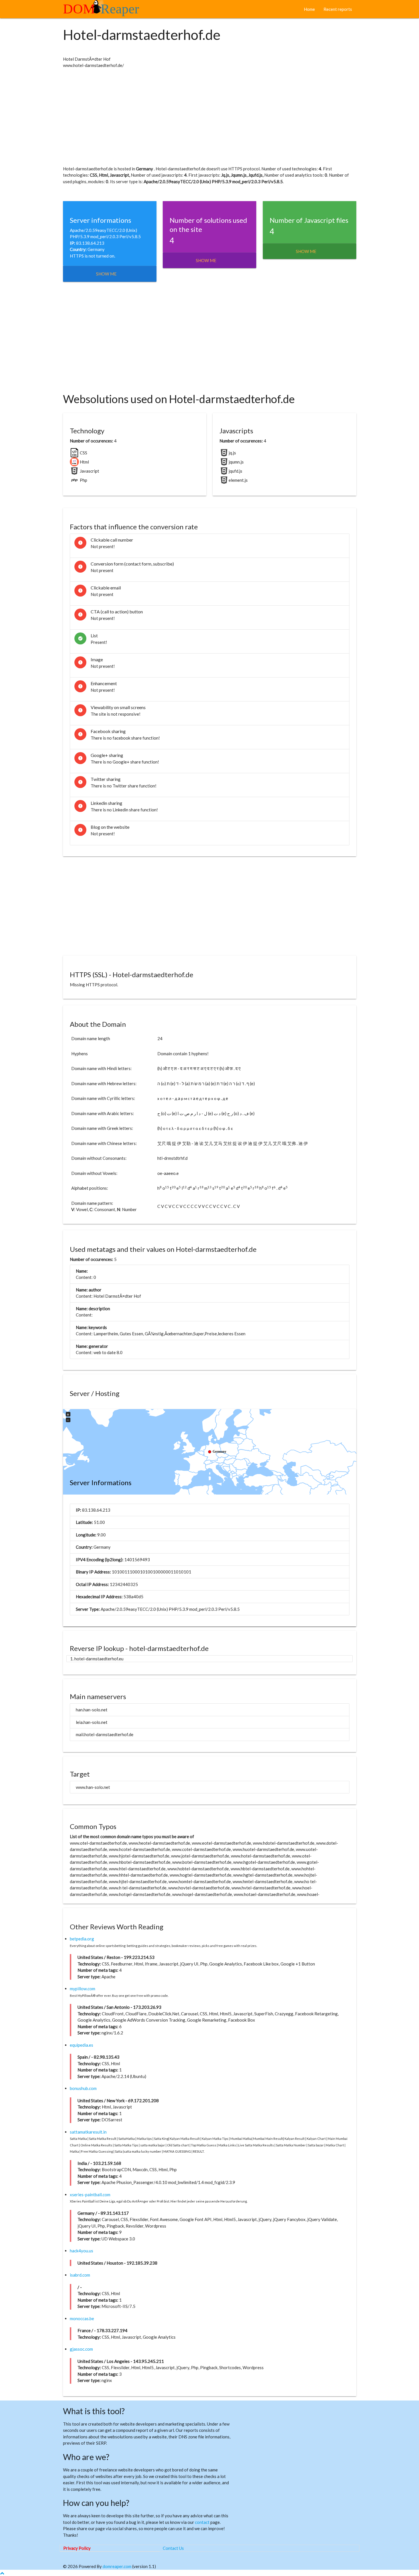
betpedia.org (82, 1939)
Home (309, 9)
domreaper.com (117, 2566)
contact (202, 2522)
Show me (106, 274)
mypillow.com (83, 1989)
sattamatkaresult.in (88, 2132)
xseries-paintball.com (90, 2195)
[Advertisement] (210, 117)
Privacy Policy (77, 2548)
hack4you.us (82, 2251)
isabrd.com (80, 2275)
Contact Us (173, 2548)
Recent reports (338, 9)
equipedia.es (82, 2045)
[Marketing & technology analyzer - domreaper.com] (103, 11)
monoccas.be (82, 2318)
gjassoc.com (81, 2349)
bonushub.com (83, 2088)
